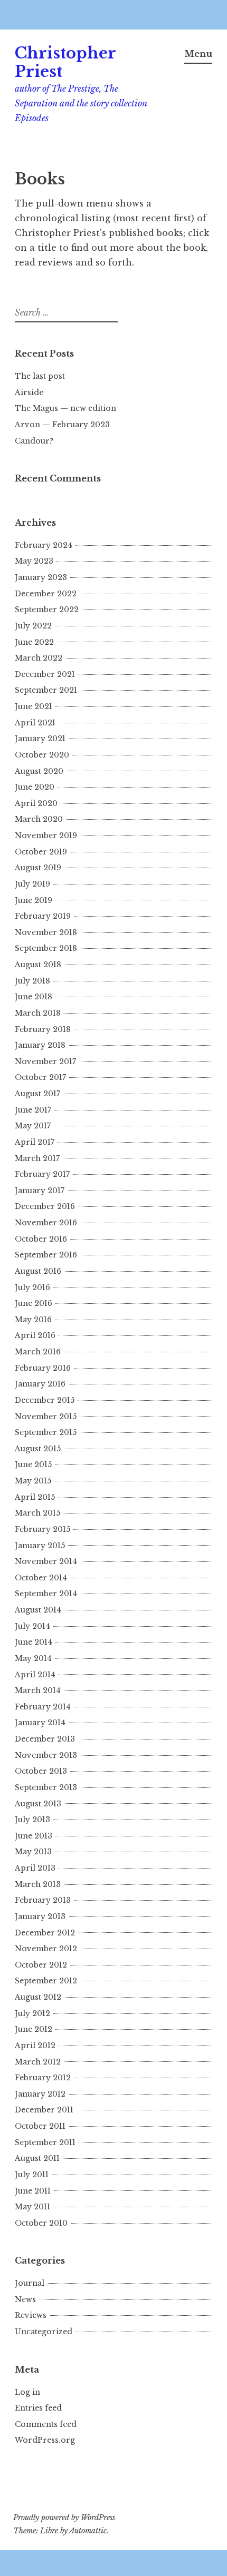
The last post (40, 376)
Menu (198, 54)
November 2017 (45, 1061)
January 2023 (41, 577)
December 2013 (45, 1739)
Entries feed (38, 2408)
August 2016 (38, 1271)
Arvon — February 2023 (62, 425)
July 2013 (32, 1820)
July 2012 (32, 2013)
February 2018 (43, 1029)
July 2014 (32, 1626)
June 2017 (33, 1110)
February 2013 (43, 1900)
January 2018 (40, 1045)
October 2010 (41, 2223)
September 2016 (46, 1255)
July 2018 (32, 981)
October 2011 (40, 2126)
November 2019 (46, 835)
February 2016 (43, 1368)
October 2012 (41, 1965)
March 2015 (37, 1513)
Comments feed (46, 2424)
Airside (29, 392)
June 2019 (34, 900)
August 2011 (37, 2158)
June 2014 (34, 1642)
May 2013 (33, 1852)
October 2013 (41, 1771)
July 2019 (32, 884)
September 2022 (47, 609)
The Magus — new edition (65, 408)
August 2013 (38, 1804)
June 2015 (33, 1464)
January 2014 (40, 1723)
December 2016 (45, 1206)
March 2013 (38, 1884)
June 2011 (33, 2191)
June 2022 (34, 642)
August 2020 (39, 771)
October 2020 (42, 755)
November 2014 (46, 1561)
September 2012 (46, 1981)
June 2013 (34, 1836)
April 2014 (35, 1675)
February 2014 (43, 1707)
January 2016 (40, 1384)
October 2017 (40, 1077)
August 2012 (38, 1997)
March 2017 (37, 1158)
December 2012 (45, 1933)
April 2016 (35, 1335)
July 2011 (32, 2175)
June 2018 (34, 997)
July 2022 (33, 626)
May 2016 (33, 1320)
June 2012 (34, 2029)
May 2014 (33, 1658)
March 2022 (39, 658)
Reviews (31, 2315)
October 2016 (41, 1239)
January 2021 (40, 739)
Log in (27, 2392)
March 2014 (38, 1690)
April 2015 (35, 1497)
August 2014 (38, 1610)
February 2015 (42, 1529)
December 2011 (44, 2110)
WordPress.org (45, 2440)
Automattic (88, 2531)
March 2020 (39, 819)
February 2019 (43, 916)
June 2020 (35, 787)
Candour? (34, 441)
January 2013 (40, 1916)
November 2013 (46, 1755)
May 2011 (32, 2207)
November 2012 (46, 1949)
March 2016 (38, 1352)
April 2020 (36, 803)
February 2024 (44, 545)
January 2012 (40, 2094)
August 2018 (38, 965)
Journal (30, 2283)
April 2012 (35, 2046)
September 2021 (46, 690)
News (25, 2299)
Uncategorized (44, 2332)
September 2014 (46, 1594)
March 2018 (38, 1013)
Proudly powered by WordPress (64, 2518)
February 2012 (43, 2078)
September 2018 (46, 948)
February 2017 (42, 1174)
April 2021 (35, 723)
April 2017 (35, 1142)
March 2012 (38, 2062)
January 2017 (40, 1191)
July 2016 (32, 1287)
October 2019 (41, 852)
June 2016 (34, 1303)
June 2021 (34, 706)
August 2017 (37, 1094)
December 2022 (46, 594)
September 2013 (46, 1787)
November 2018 (46, 932)
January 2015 (40, 1546)
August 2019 (38, 868)
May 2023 (34, 561)
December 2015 (45, 1400)
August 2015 (38, 1449)
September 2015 (46, 1432)
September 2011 (45, 2142)
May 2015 (33, 1481)
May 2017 (33, 1126)
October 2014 (41, 1578)
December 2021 (45, 674)
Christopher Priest (65, 62)
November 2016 (46, 1223)
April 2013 (35, 1868)
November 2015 (46, 1417)
